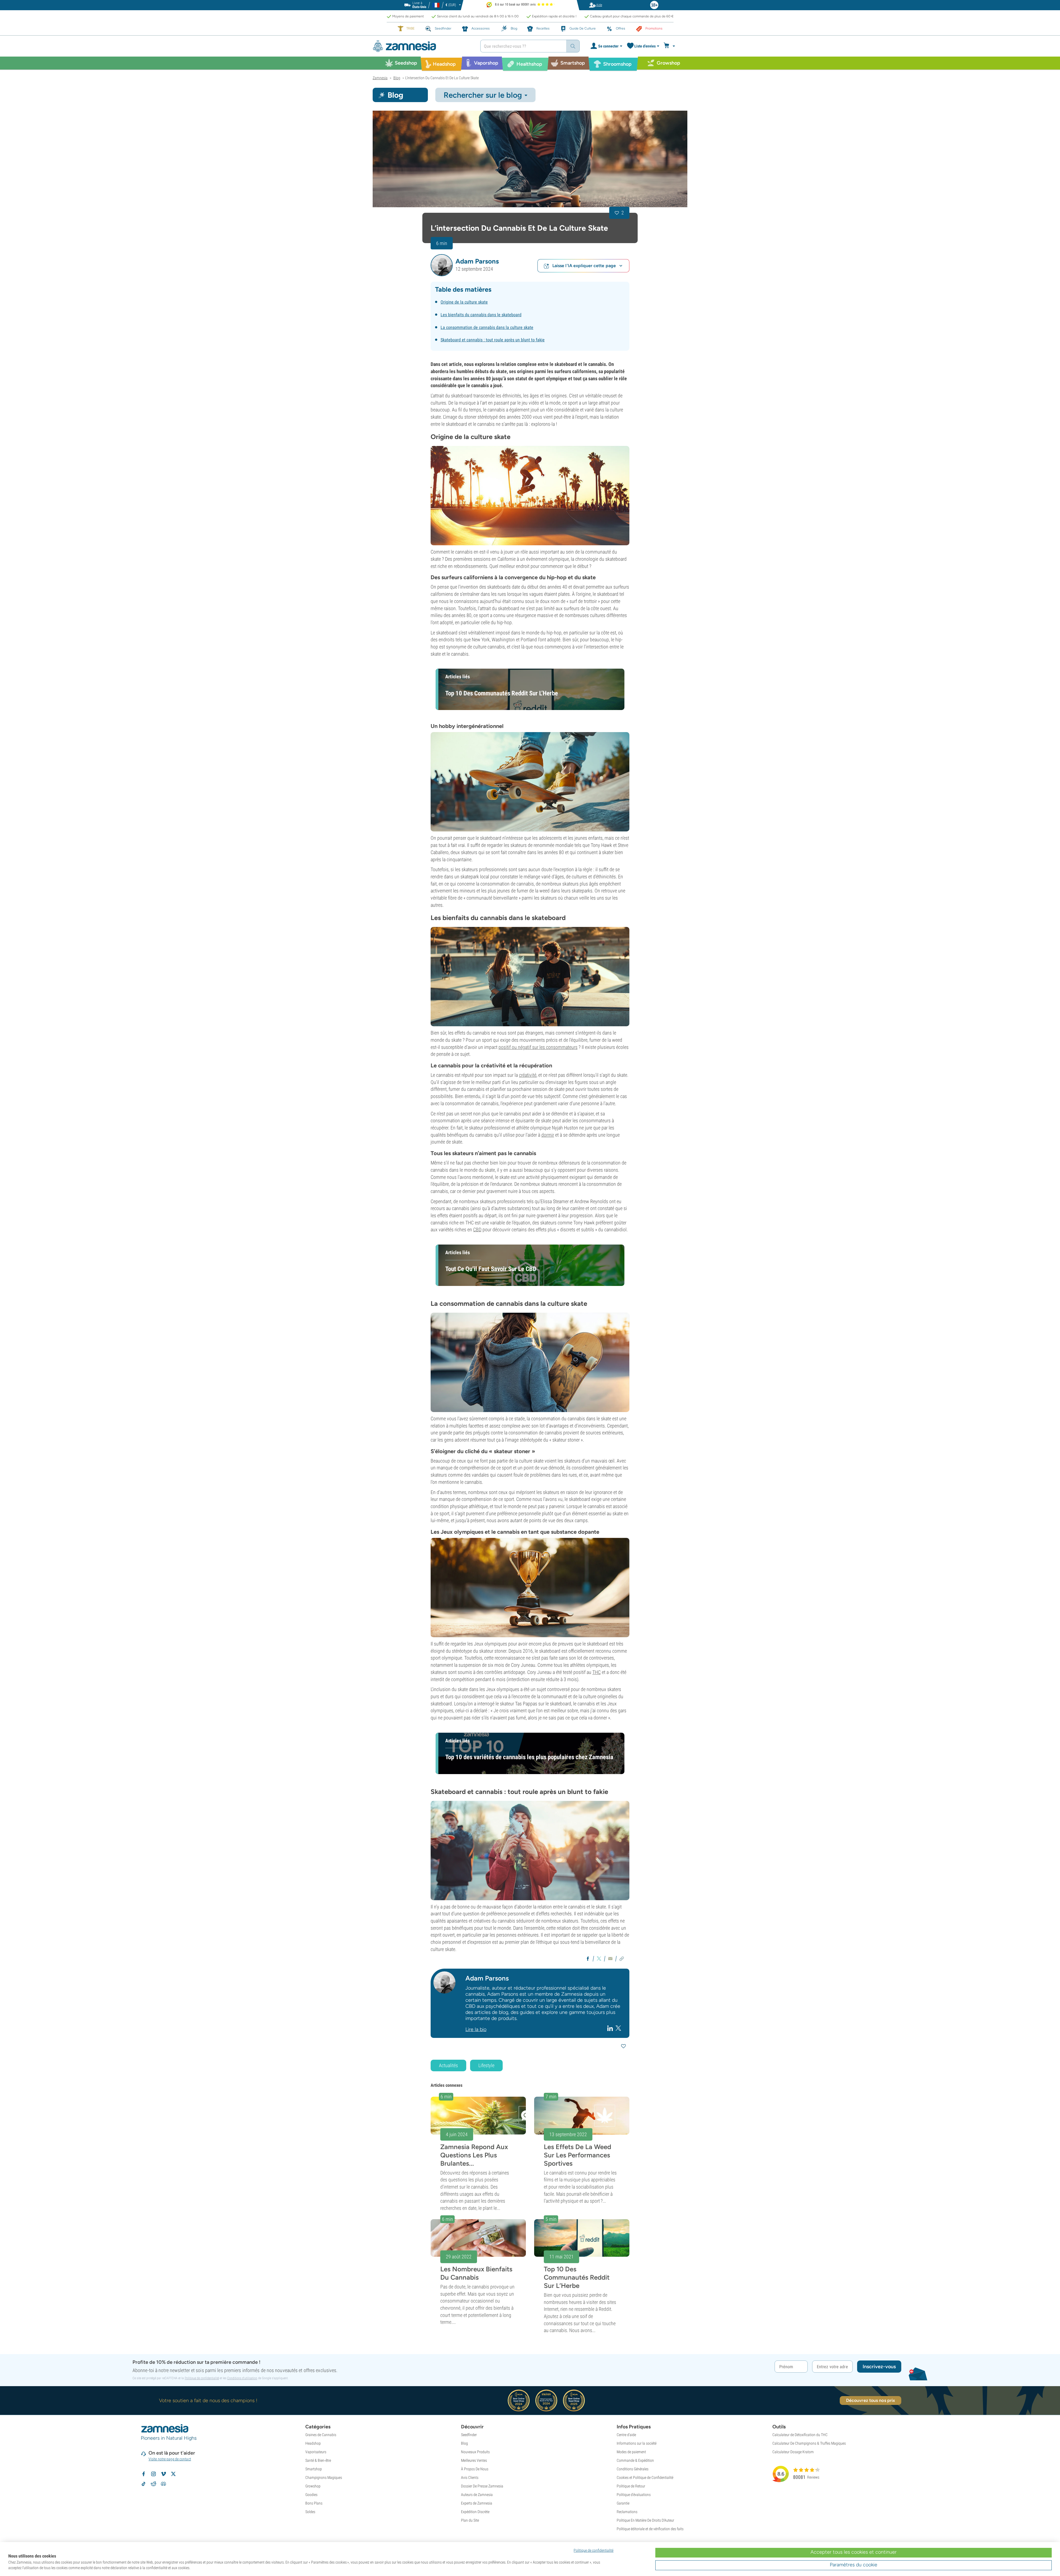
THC (597, 1672)
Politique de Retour (631, 2486)
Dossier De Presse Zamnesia (482, 2486)
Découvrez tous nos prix (870, 2400)
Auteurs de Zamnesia (477, 2495)
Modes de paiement (631, 2452)
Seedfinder (469, 2435)
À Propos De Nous (475, 2469)
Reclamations (627, 2512)
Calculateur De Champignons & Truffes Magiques (809, 2443)
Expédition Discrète (475, 2512)
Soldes (310, 2512)
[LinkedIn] (611, 2028)
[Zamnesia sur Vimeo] (163, 2474)
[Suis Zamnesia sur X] (173, 2474)
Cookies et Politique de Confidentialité (645, 2477)
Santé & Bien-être (318, 2460)
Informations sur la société (637, 2443)
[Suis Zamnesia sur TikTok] (144, 2484)
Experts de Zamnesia (477, 2503)
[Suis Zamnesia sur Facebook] (144, 2474)
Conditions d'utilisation (242, 2378)
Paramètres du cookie (854, 2565)
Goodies (311, 2495)
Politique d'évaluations (634, 2495)
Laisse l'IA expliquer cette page (584, 266)
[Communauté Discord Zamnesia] (163, 2484)
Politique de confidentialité (202, 2378)
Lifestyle (486, 2065)
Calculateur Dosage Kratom (793, 2452)
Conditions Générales (633, 2469)
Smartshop (314, 2469)
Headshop (313, 2443)
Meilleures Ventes (474, 2460)
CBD (477, 1229)
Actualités (448, 2065)
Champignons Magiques (324, 2477)
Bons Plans (314, 2503)
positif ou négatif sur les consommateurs (538, 1047)
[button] (442, 265)
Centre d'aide (626, 2435)
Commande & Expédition (635, 2460)
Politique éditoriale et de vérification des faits (650, 2529)
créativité (528, 1075)
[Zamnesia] (422, 46)
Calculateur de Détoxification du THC (800, 2435)
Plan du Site (470, 2520)
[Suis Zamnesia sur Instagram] (153, 2474)
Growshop (313, 2486)
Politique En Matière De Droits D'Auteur (645, 2520)
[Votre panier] (670, 46)
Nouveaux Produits (475, 2452)
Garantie (623, 2503)
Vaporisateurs (316, 2452)
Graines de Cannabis (321, 2435)
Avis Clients (470, 2477)
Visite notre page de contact (170, 2459)
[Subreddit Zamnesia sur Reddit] (153, 2484)
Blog (464, 2443)
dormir (548, 1135)
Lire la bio (476, 2029)
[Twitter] (618, 2028)
